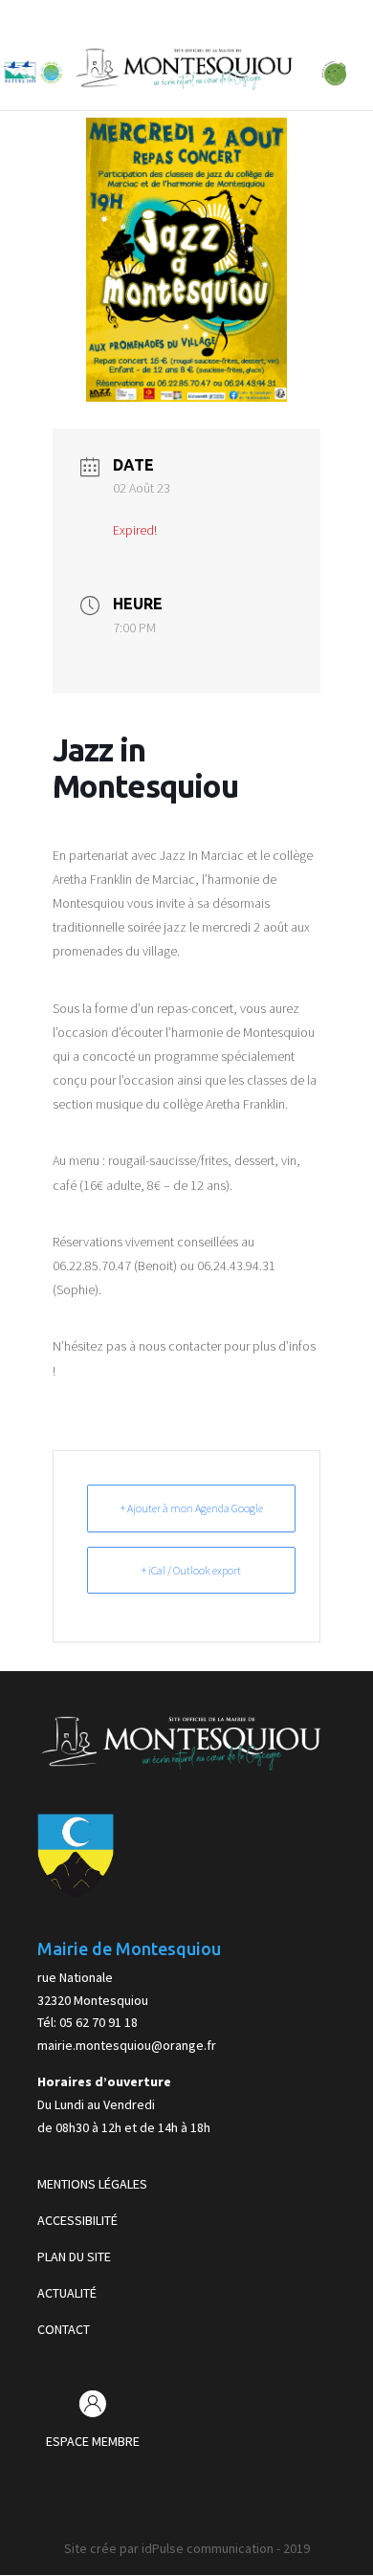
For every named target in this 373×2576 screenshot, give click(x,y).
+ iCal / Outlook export (191, 1570)
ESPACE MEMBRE (93, 2441)
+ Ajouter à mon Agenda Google (192, 1508)
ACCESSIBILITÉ (77, 2220)
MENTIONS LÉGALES (92, 2184)
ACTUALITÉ (67, 2293)
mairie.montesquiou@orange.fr (127, 2045)
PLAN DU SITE (74, 2257)
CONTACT (64, 2329)
